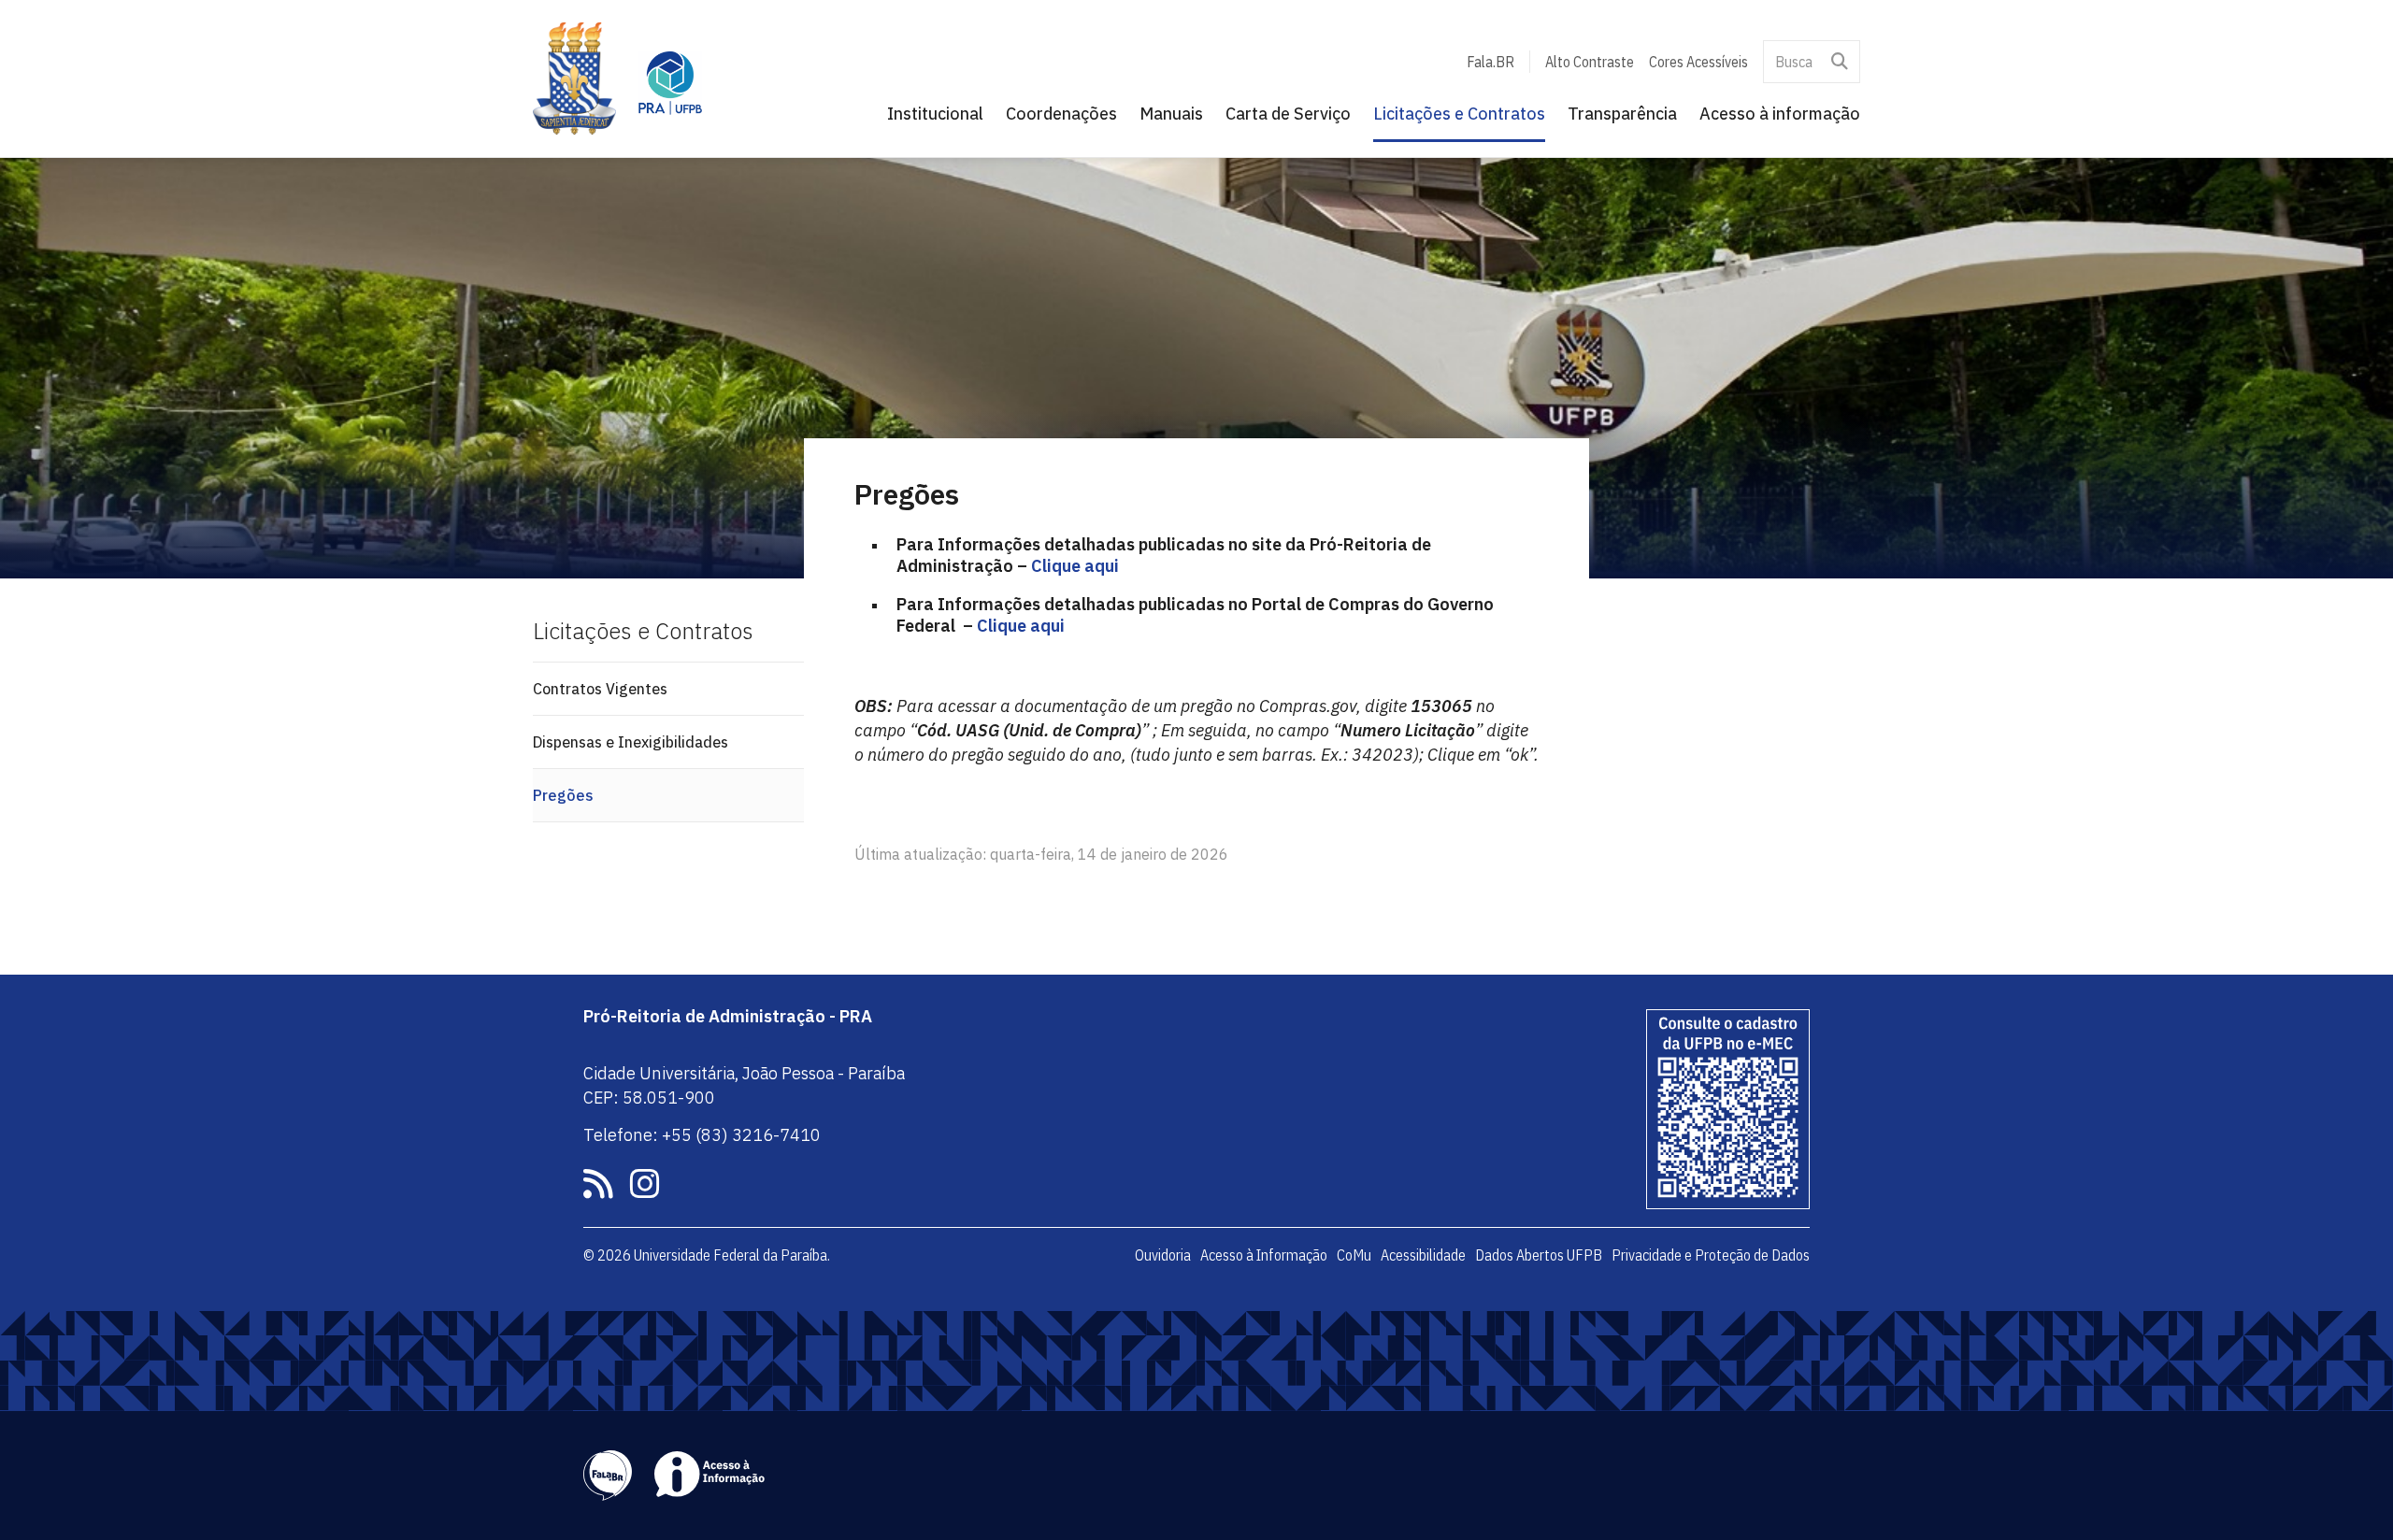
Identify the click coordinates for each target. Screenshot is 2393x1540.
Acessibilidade (1423, 1255)
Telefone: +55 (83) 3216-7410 (702, 1135)
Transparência (1622, 114)
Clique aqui (1073, 566)
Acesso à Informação (1264, 1255)
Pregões (563, 795)
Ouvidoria (1163, 1255)
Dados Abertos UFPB (1539, 1255)
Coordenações (1061, 114)
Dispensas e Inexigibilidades (630, 742)
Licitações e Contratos (1459, 114)
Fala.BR (1490, 62)
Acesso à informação (1780, 114)
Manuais (1171, 114)
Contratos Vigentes (600, 689)
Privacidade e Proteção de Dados (1711, 1255)
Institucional (935, 114)
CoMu (1354, 1255)
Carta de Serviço (1288, 114)
